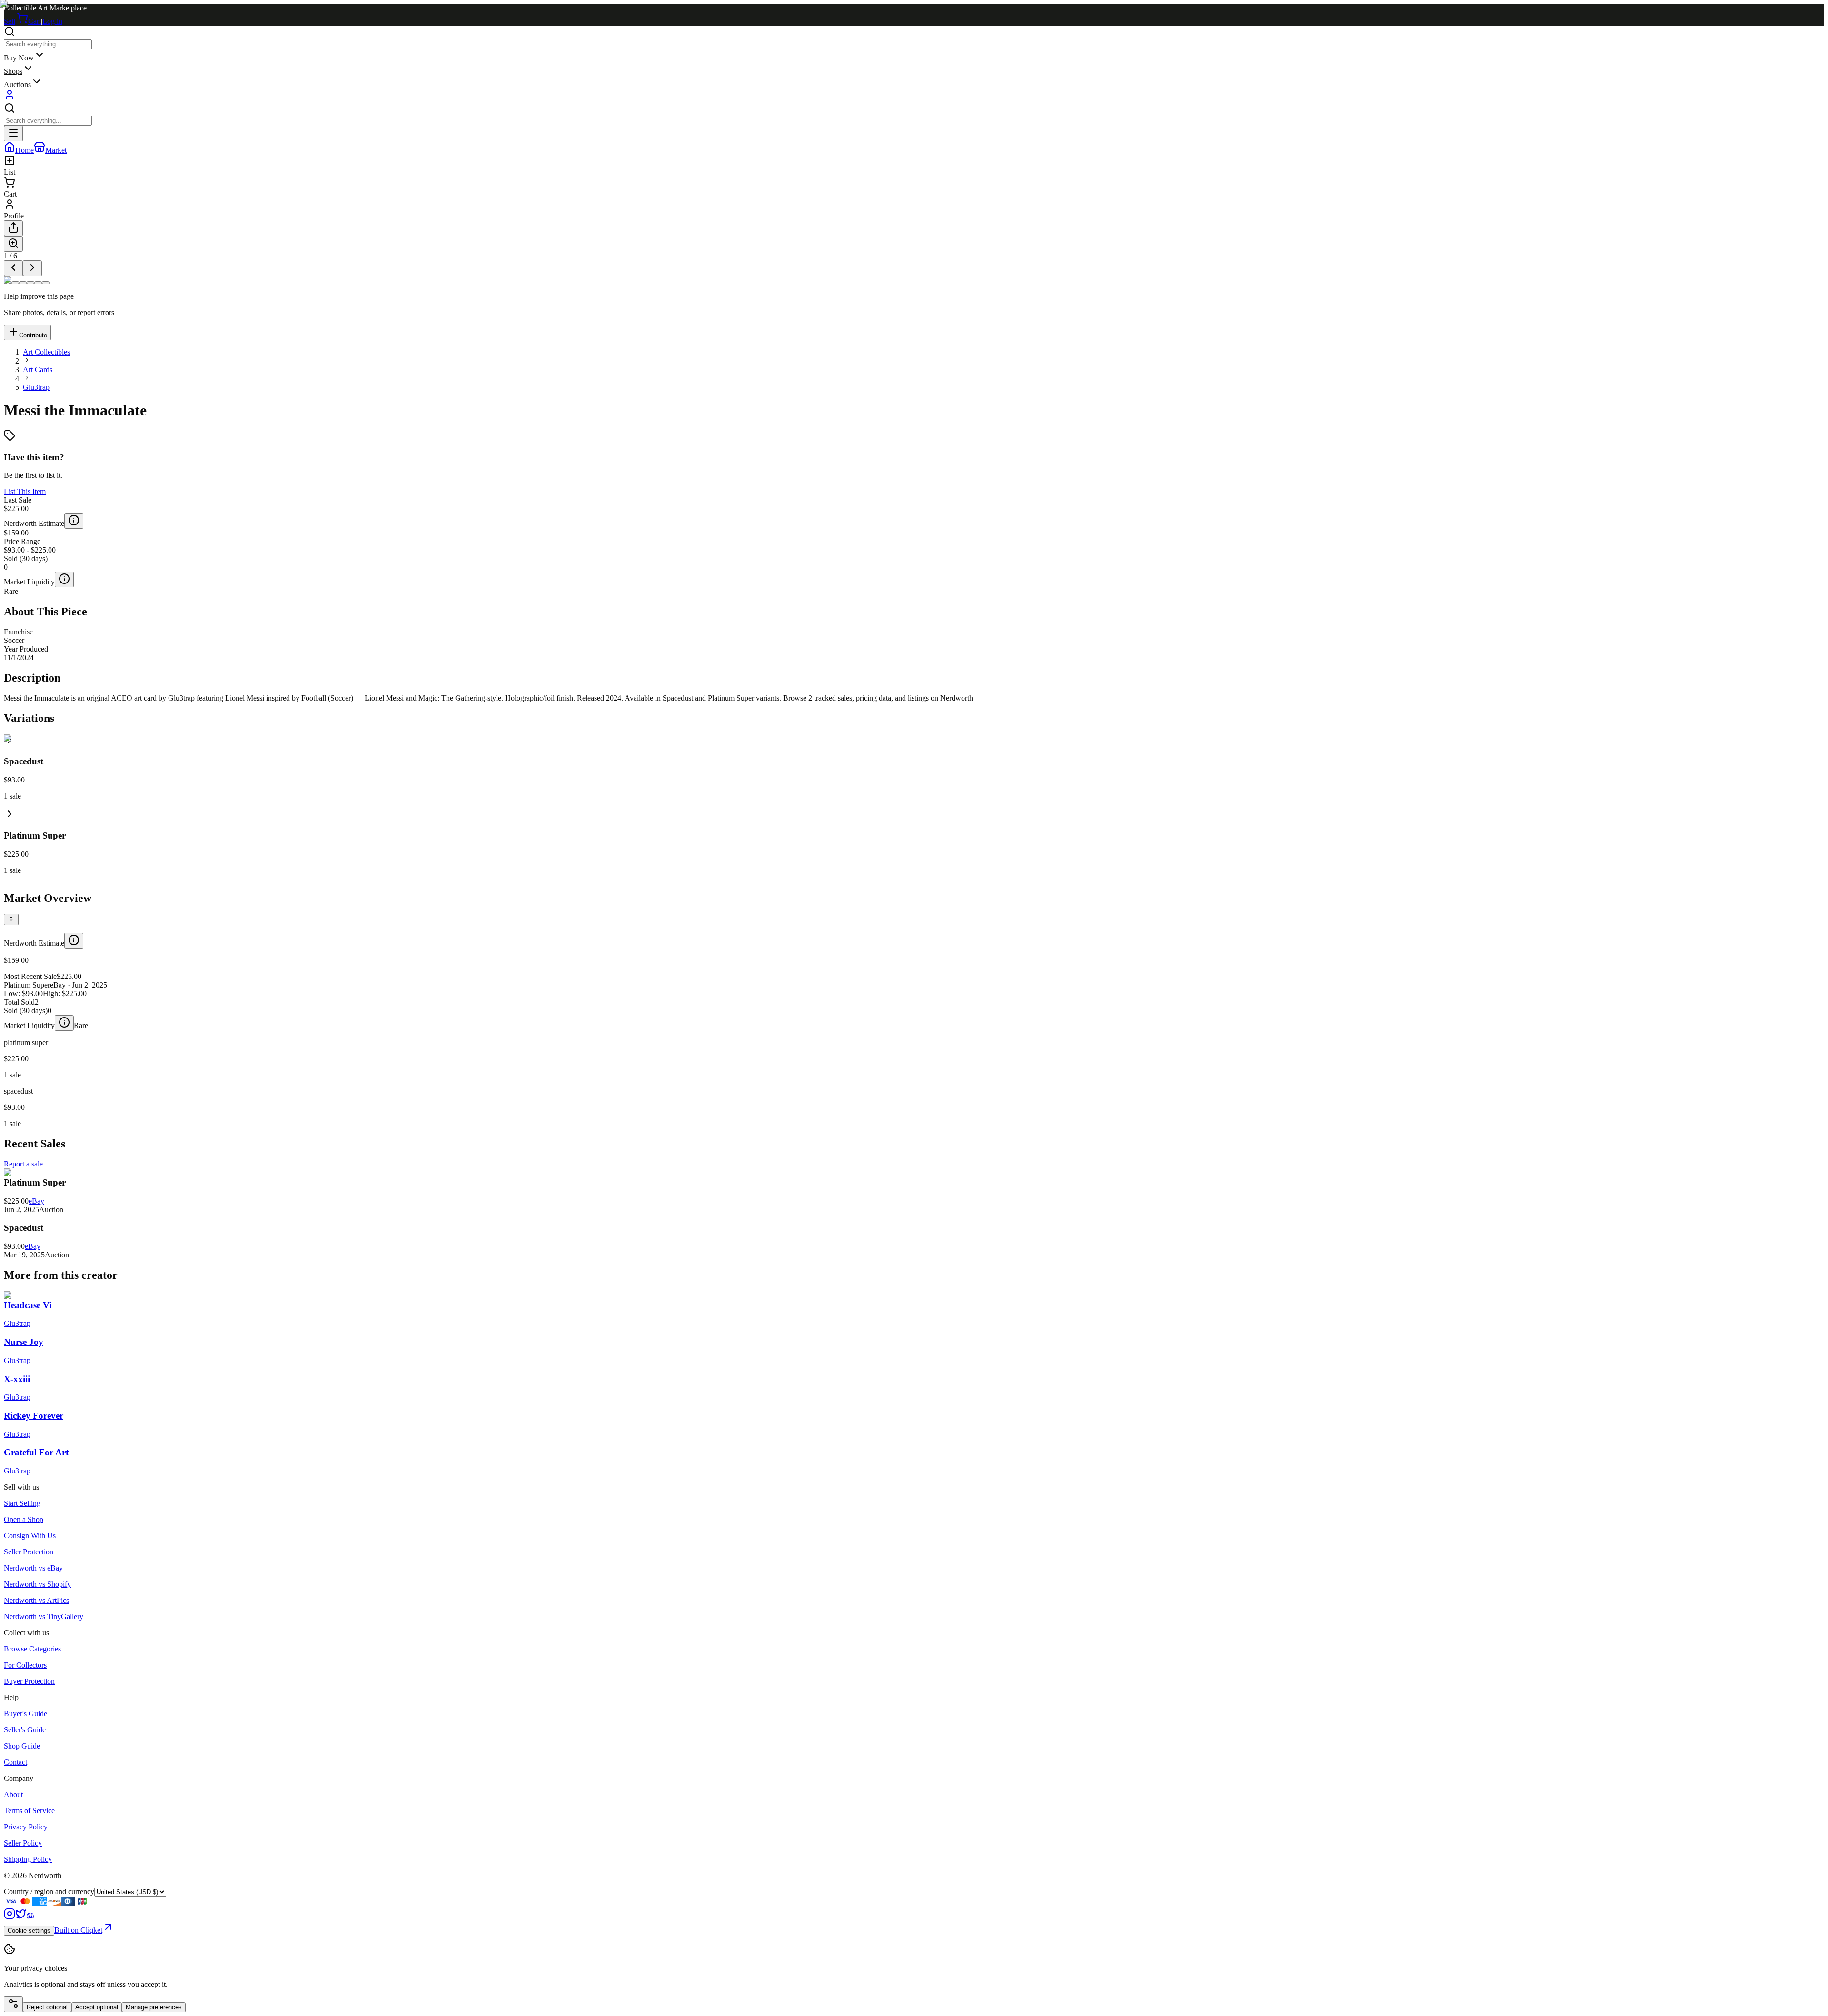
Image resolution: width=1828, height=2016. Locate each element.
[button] (914, 841)
